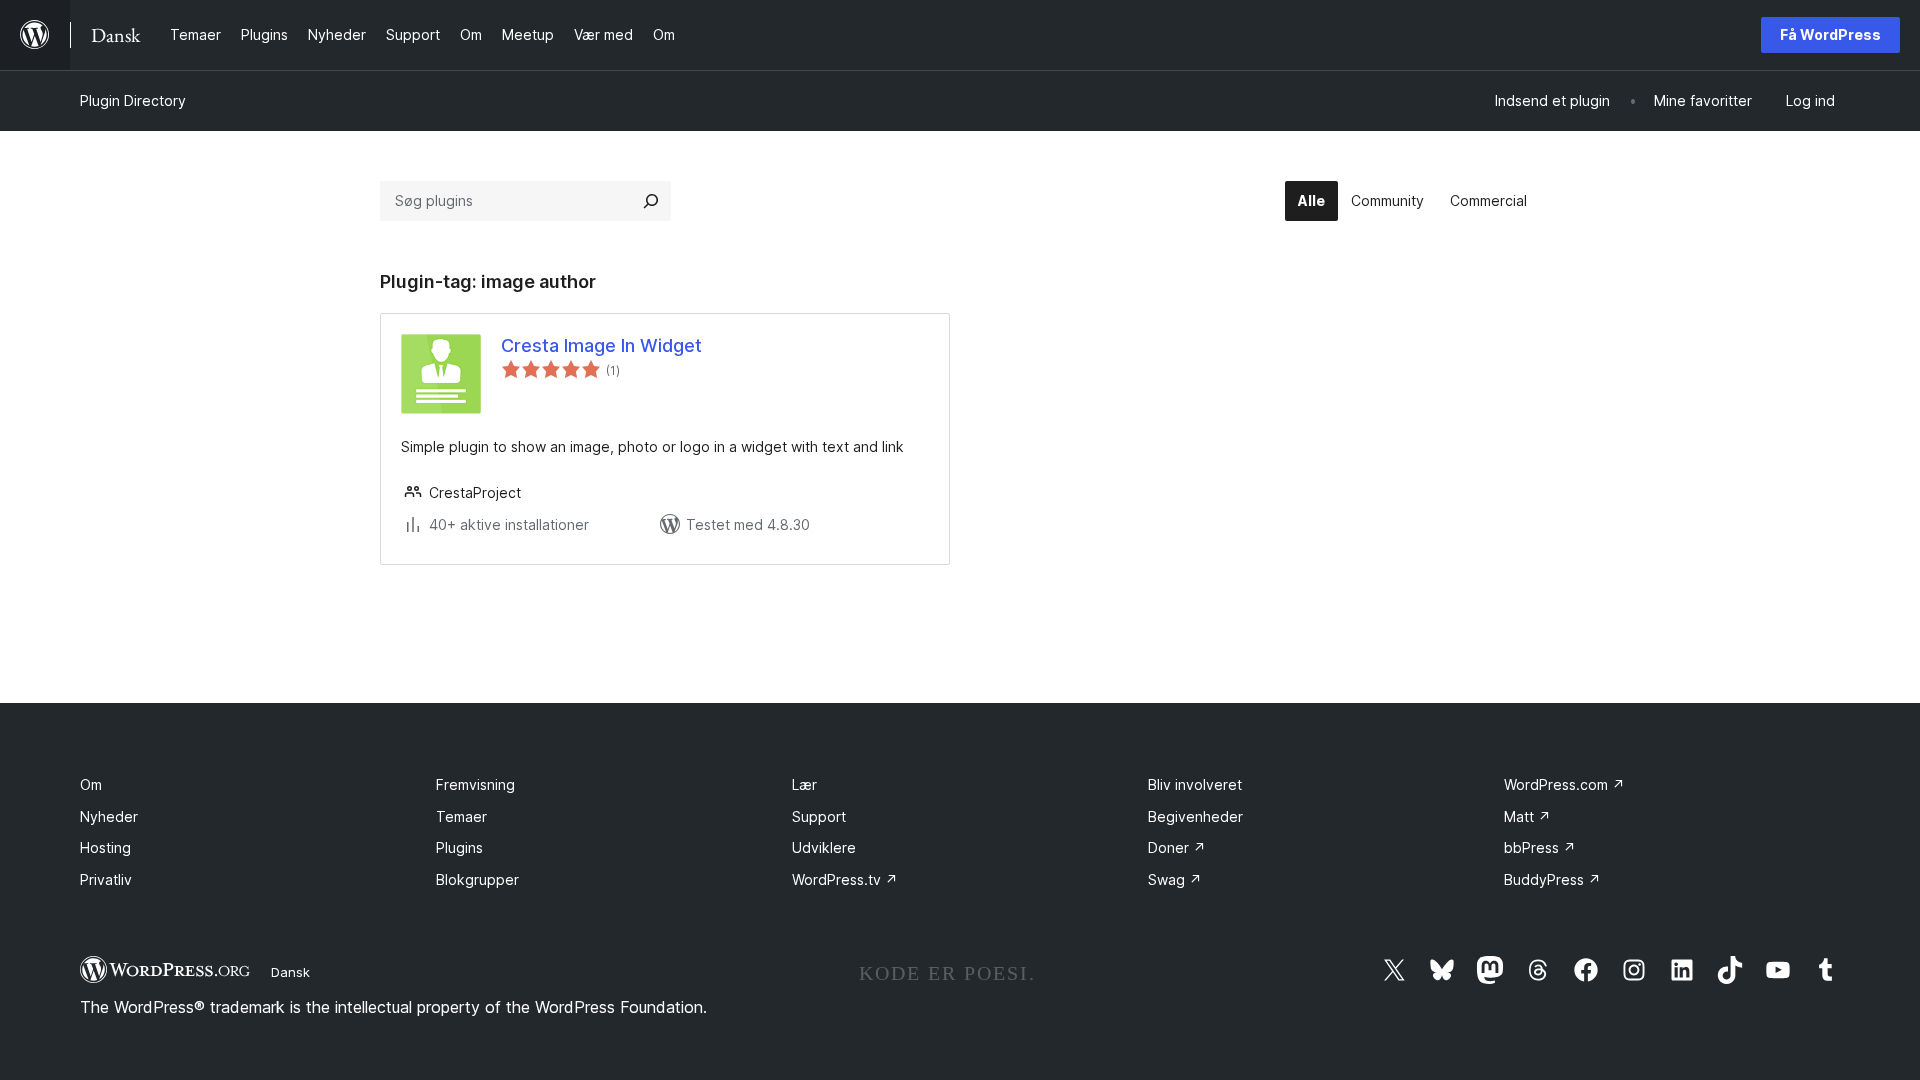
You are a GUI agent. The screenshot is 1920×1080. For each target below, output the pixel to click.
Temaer (461, 816)
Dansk (290, 972)
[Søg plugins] (651, 201)
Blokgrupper (477, 879)
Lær (804, 784)
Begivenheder (1195, 816)
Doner (1177, 847)
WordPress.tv (845, 879)
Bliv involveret (1195, 784)
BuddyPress (1552, 879)
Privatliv (106, 879)
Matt (1527, 816)
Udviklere (824, 847)
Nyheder (109, 816)
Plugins (459, 847)
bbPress (1540, 847)
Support (819, 816)
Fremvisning (475, 784)
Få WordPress (1830, 34)
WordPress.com (1564, 784)
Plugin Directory (133, 100)
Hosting (105, 847)
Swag (1175, 879)
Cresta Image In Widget (601, 345)
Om (91, 784)
